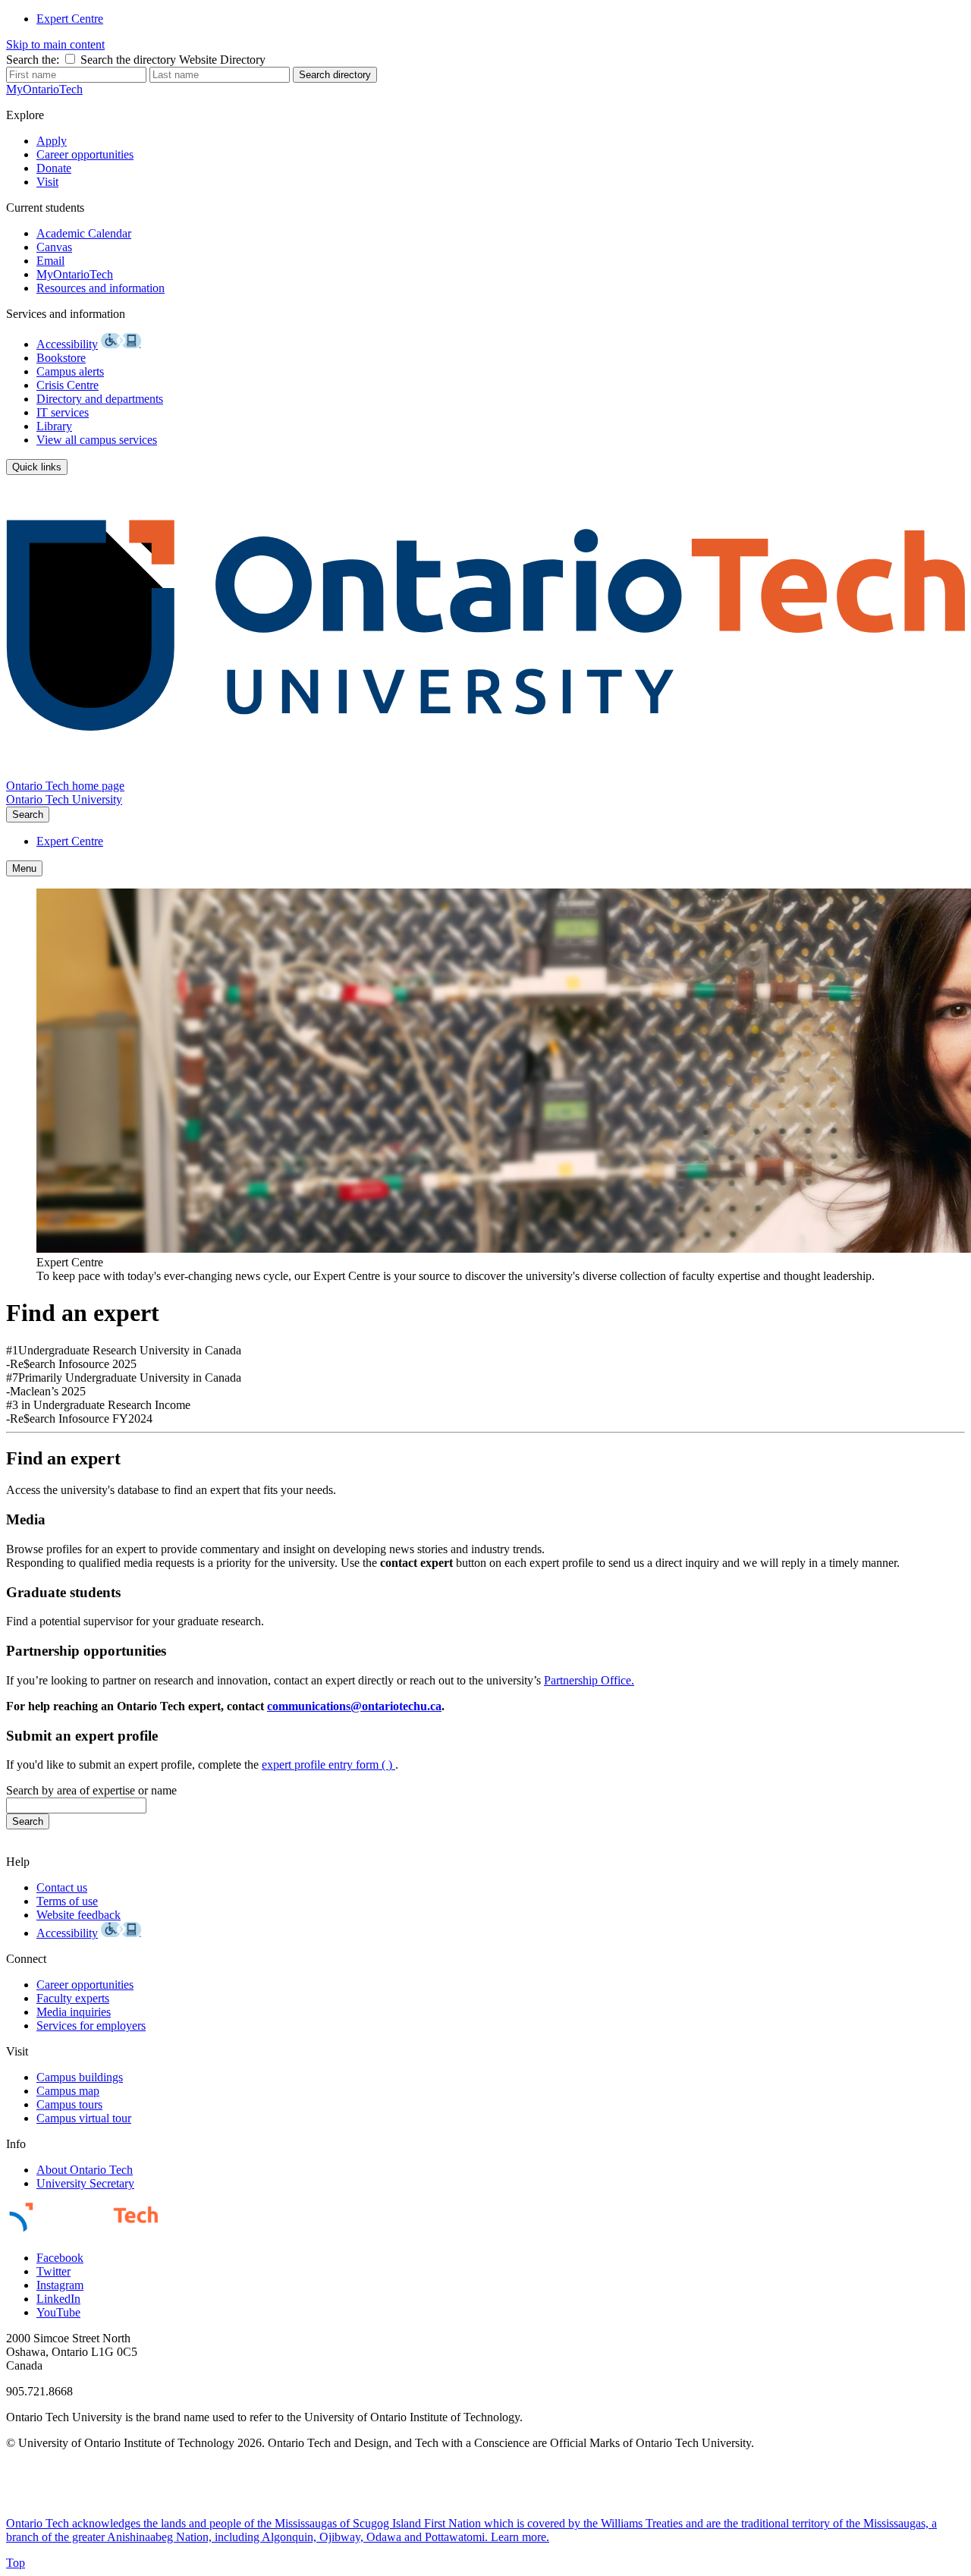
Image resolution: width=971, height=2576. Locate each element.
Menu (24, 868)
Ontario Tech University (64, 799)
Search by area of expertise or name (91, 1790)
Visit (47, 182)
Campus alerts (70, 371)
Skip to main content (55, 44)
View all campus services (97, 440)
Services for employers (91, 2026)
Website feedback (79, 1915)
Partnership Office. (589, 1680)
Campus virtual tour (84, 2118)
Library (54, 426)
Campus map (68, 2091)
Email (50, 261)
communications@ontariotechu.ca (354, 1706)
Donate (54, 168)
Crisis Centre (68, 385)
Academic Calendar (84, 233)
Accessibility (67, 344)
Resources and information (101, 288)
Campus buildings (80, 2077)
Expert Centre (70, 19)
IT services (63, 412)
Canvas (54, 247)
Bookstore (61, 358)
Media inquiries (74, 2012)
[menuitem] (501, 19)
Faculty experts (73, 1998)
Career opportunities (85, 154)
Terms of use (67, 1901)
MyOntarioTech (75, 274)
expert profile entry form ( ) (328, 1765)
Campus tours (69, 2104)
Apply (52, 141)
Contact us (62, 1887)
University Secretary (85, 2183)
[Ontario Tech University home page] (485, 772)
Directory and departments (100, 399)
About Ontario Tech (85, 2170)
